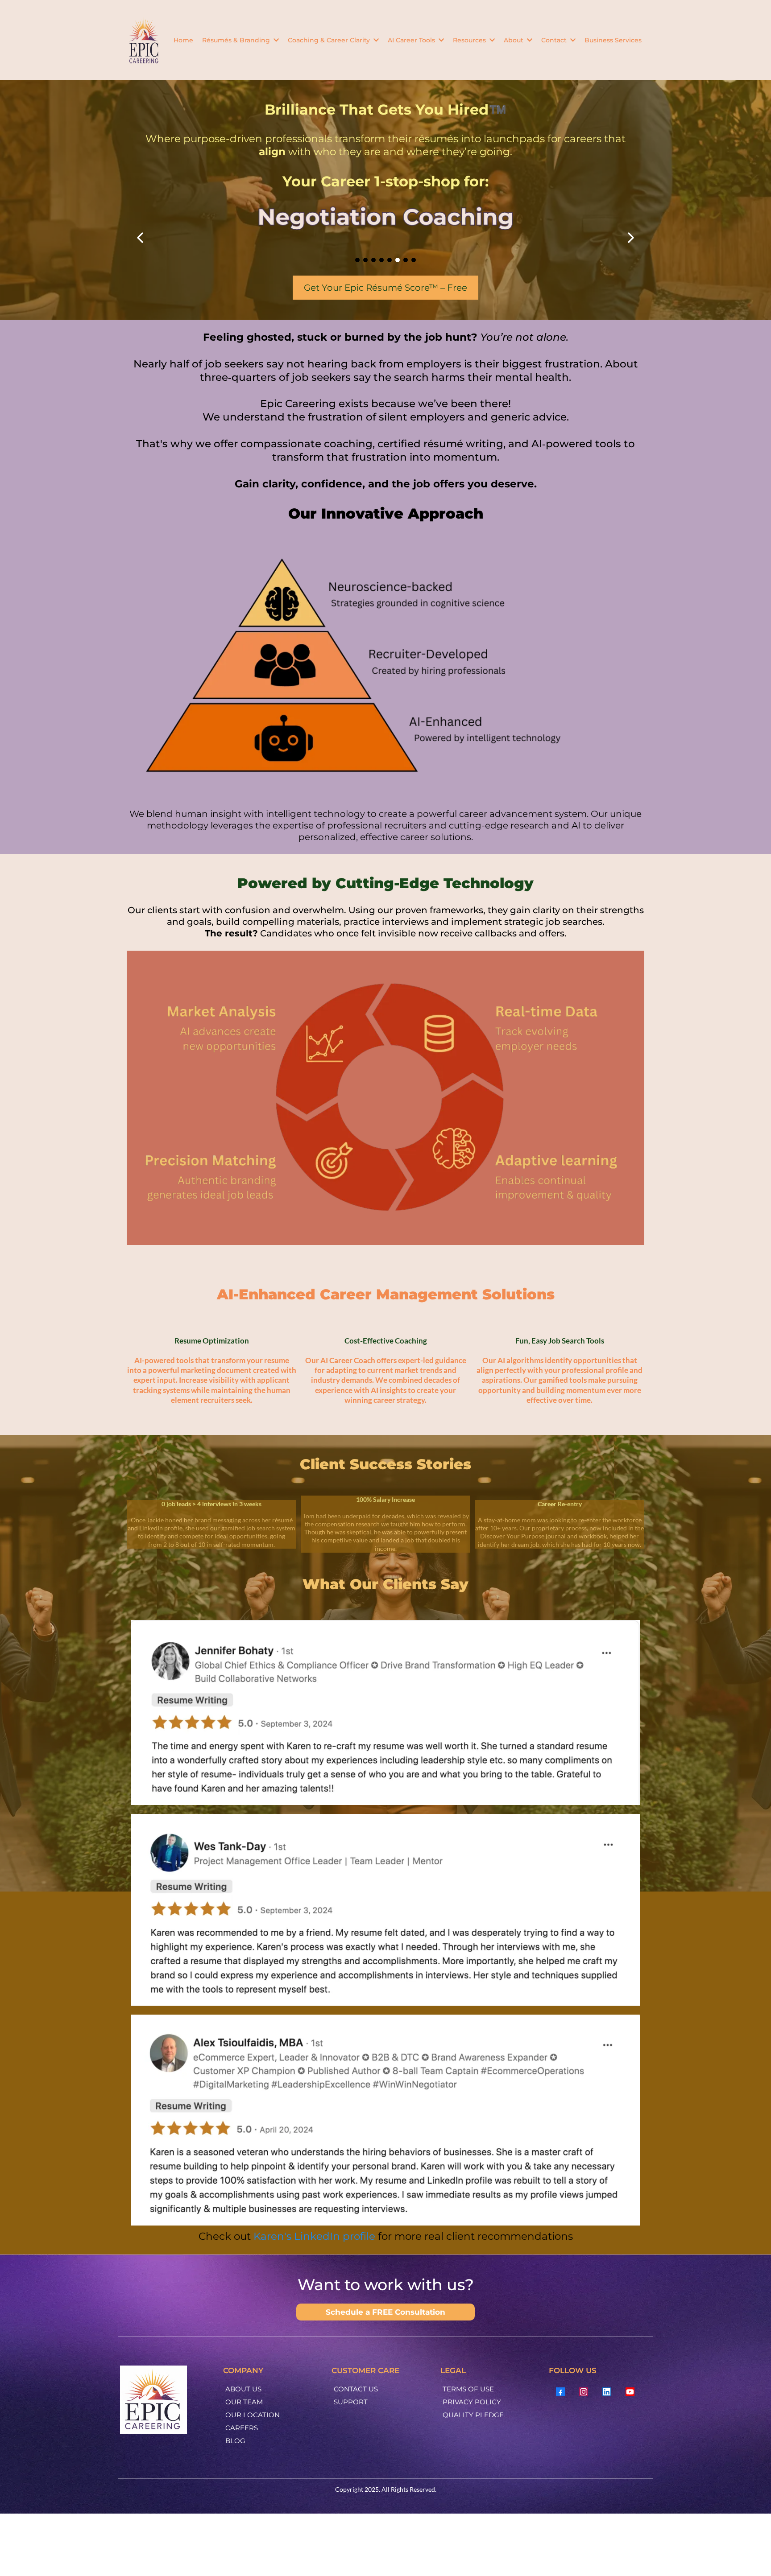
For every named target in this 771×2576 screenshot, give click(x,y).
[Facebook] (560, 2392)
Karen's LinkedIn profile (314, 2236)
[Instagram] (584, 2392)
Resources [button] (470, 40)
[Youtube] (630, 2392)
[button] (275, 40)
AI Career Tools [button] (412, 40)
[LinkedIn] (607, 2392)
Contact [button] (555, 40)
